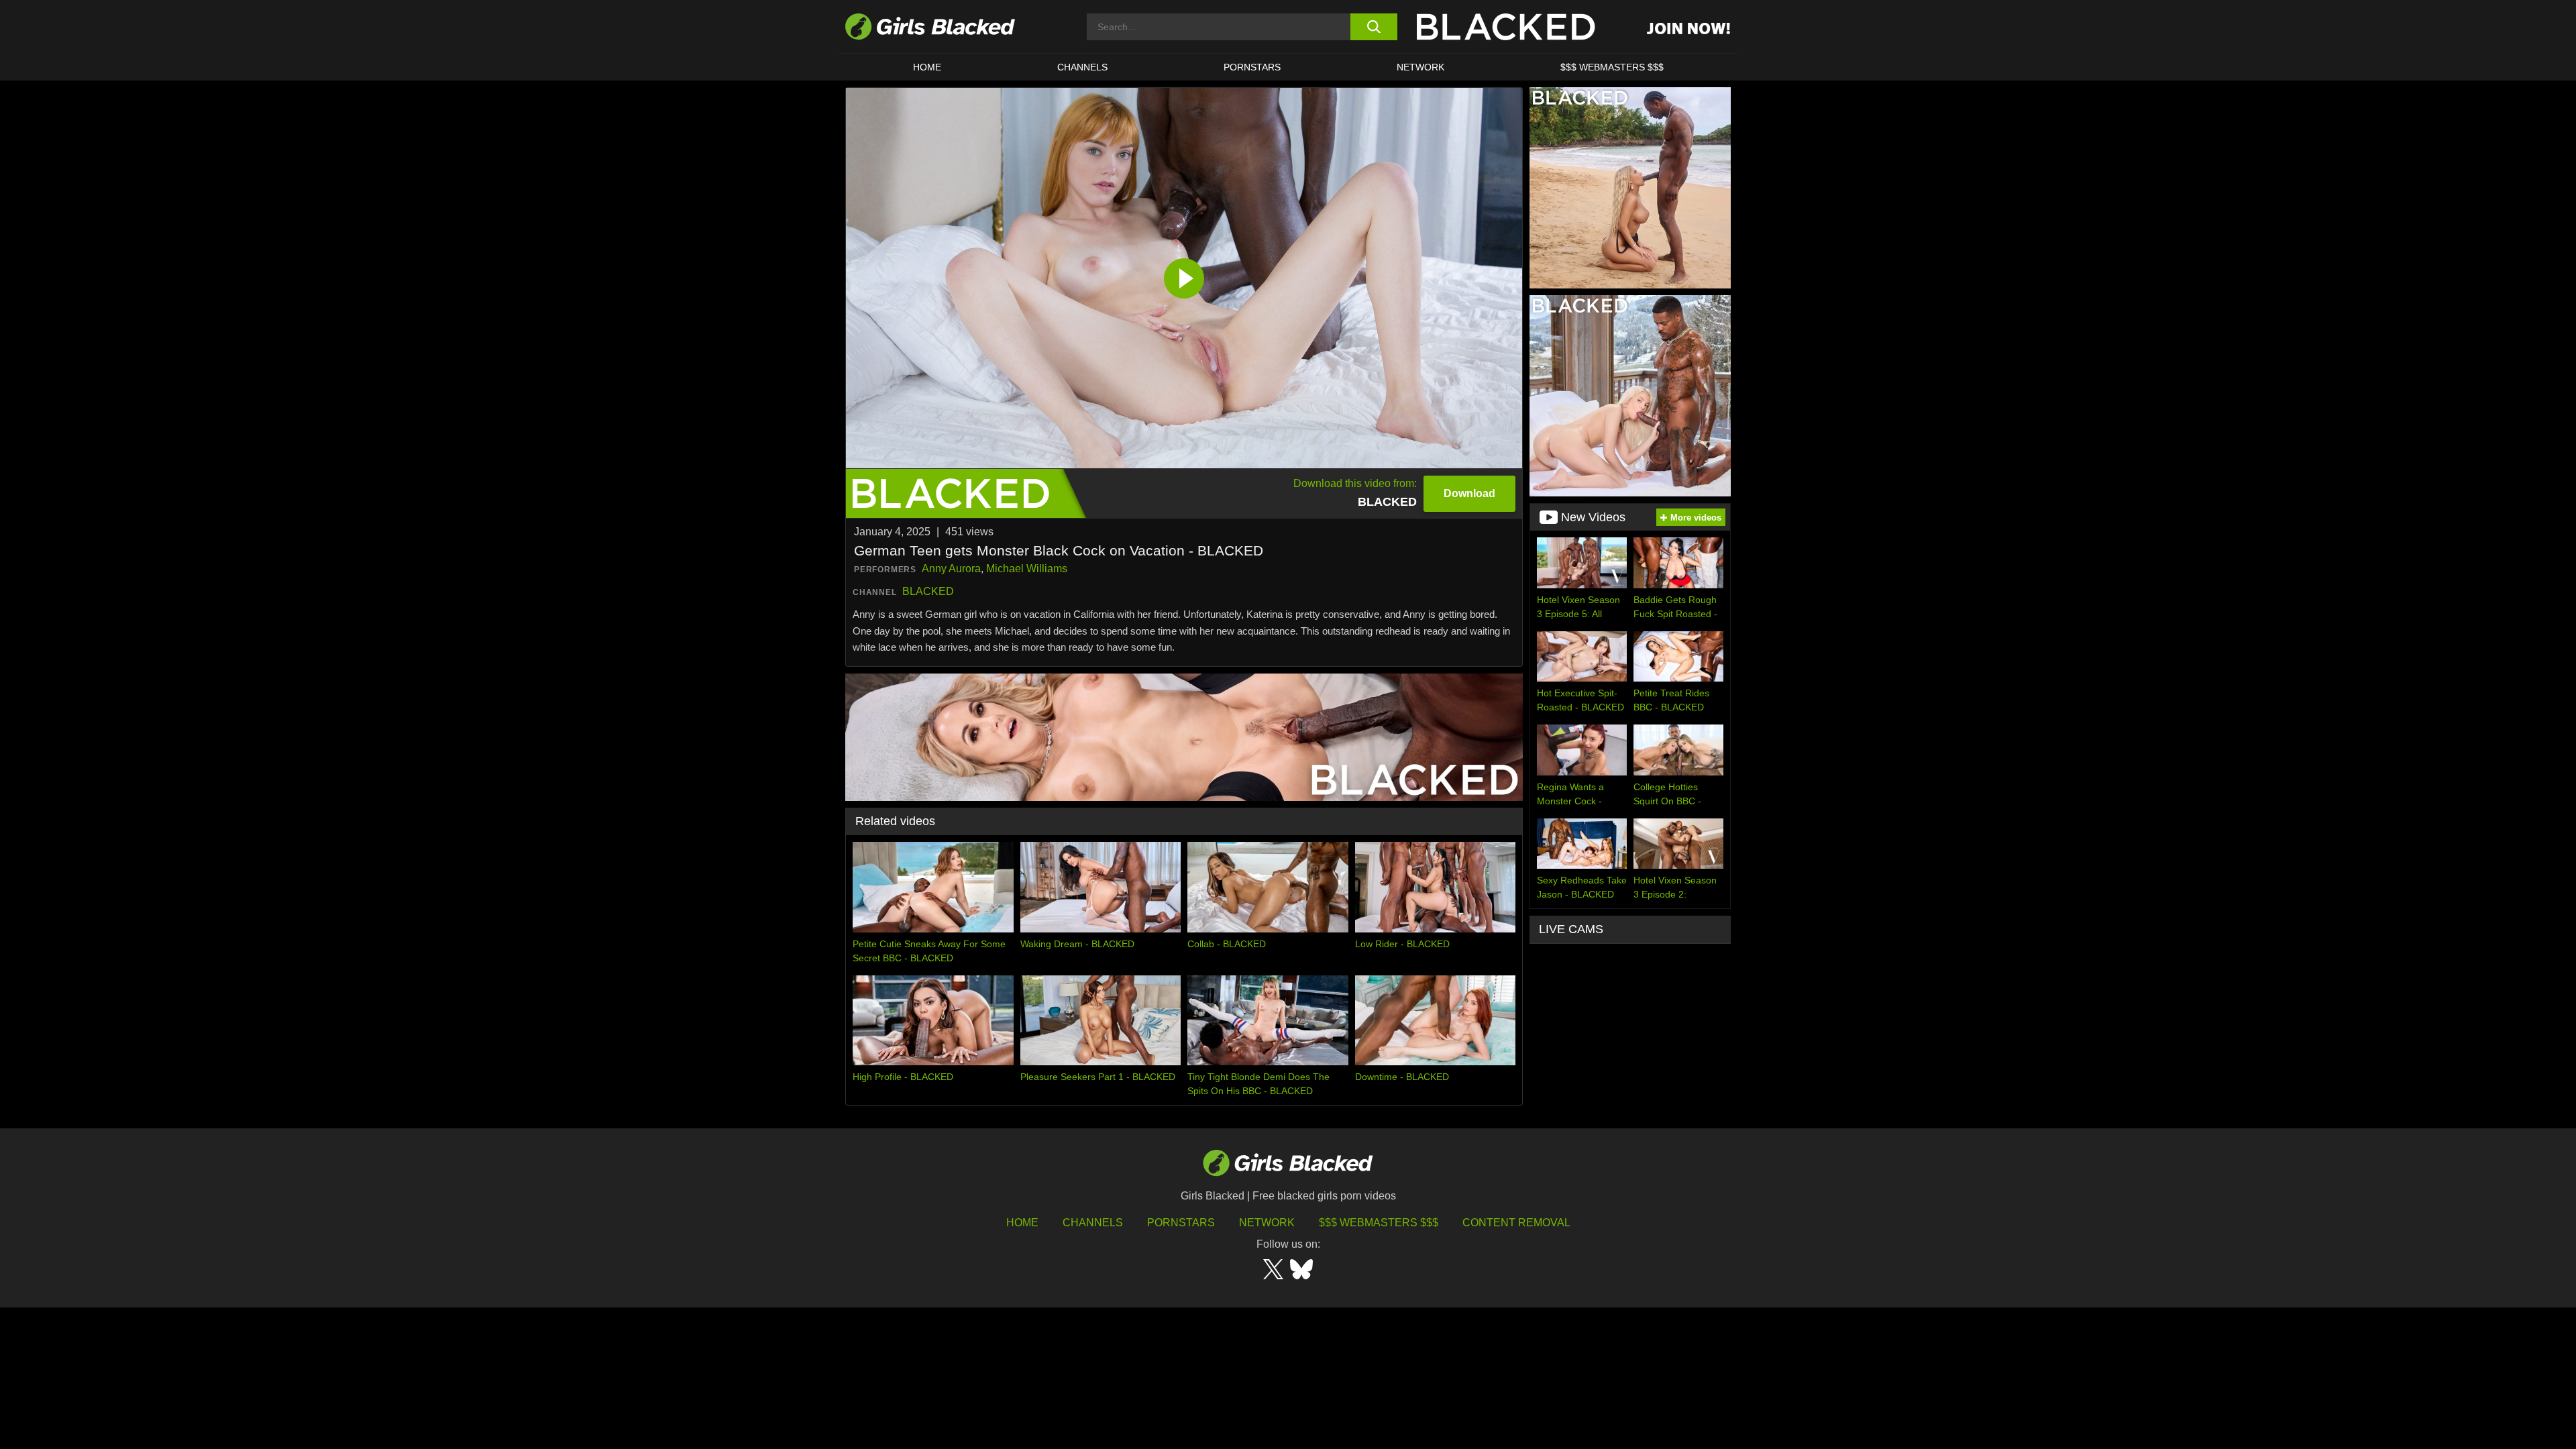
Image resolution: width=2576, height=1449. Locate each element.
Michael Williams (1027, 569)
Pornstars (1181, 1223)
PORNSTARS (1252, 67)
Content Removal (1516, 1223)
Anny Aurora (951, 569)
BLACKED (928, 591)
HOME (927, 67)
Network (1420, 67)
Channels (1082, 67)
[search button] (1374, 27)
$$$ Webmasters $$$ (1612, 67)
